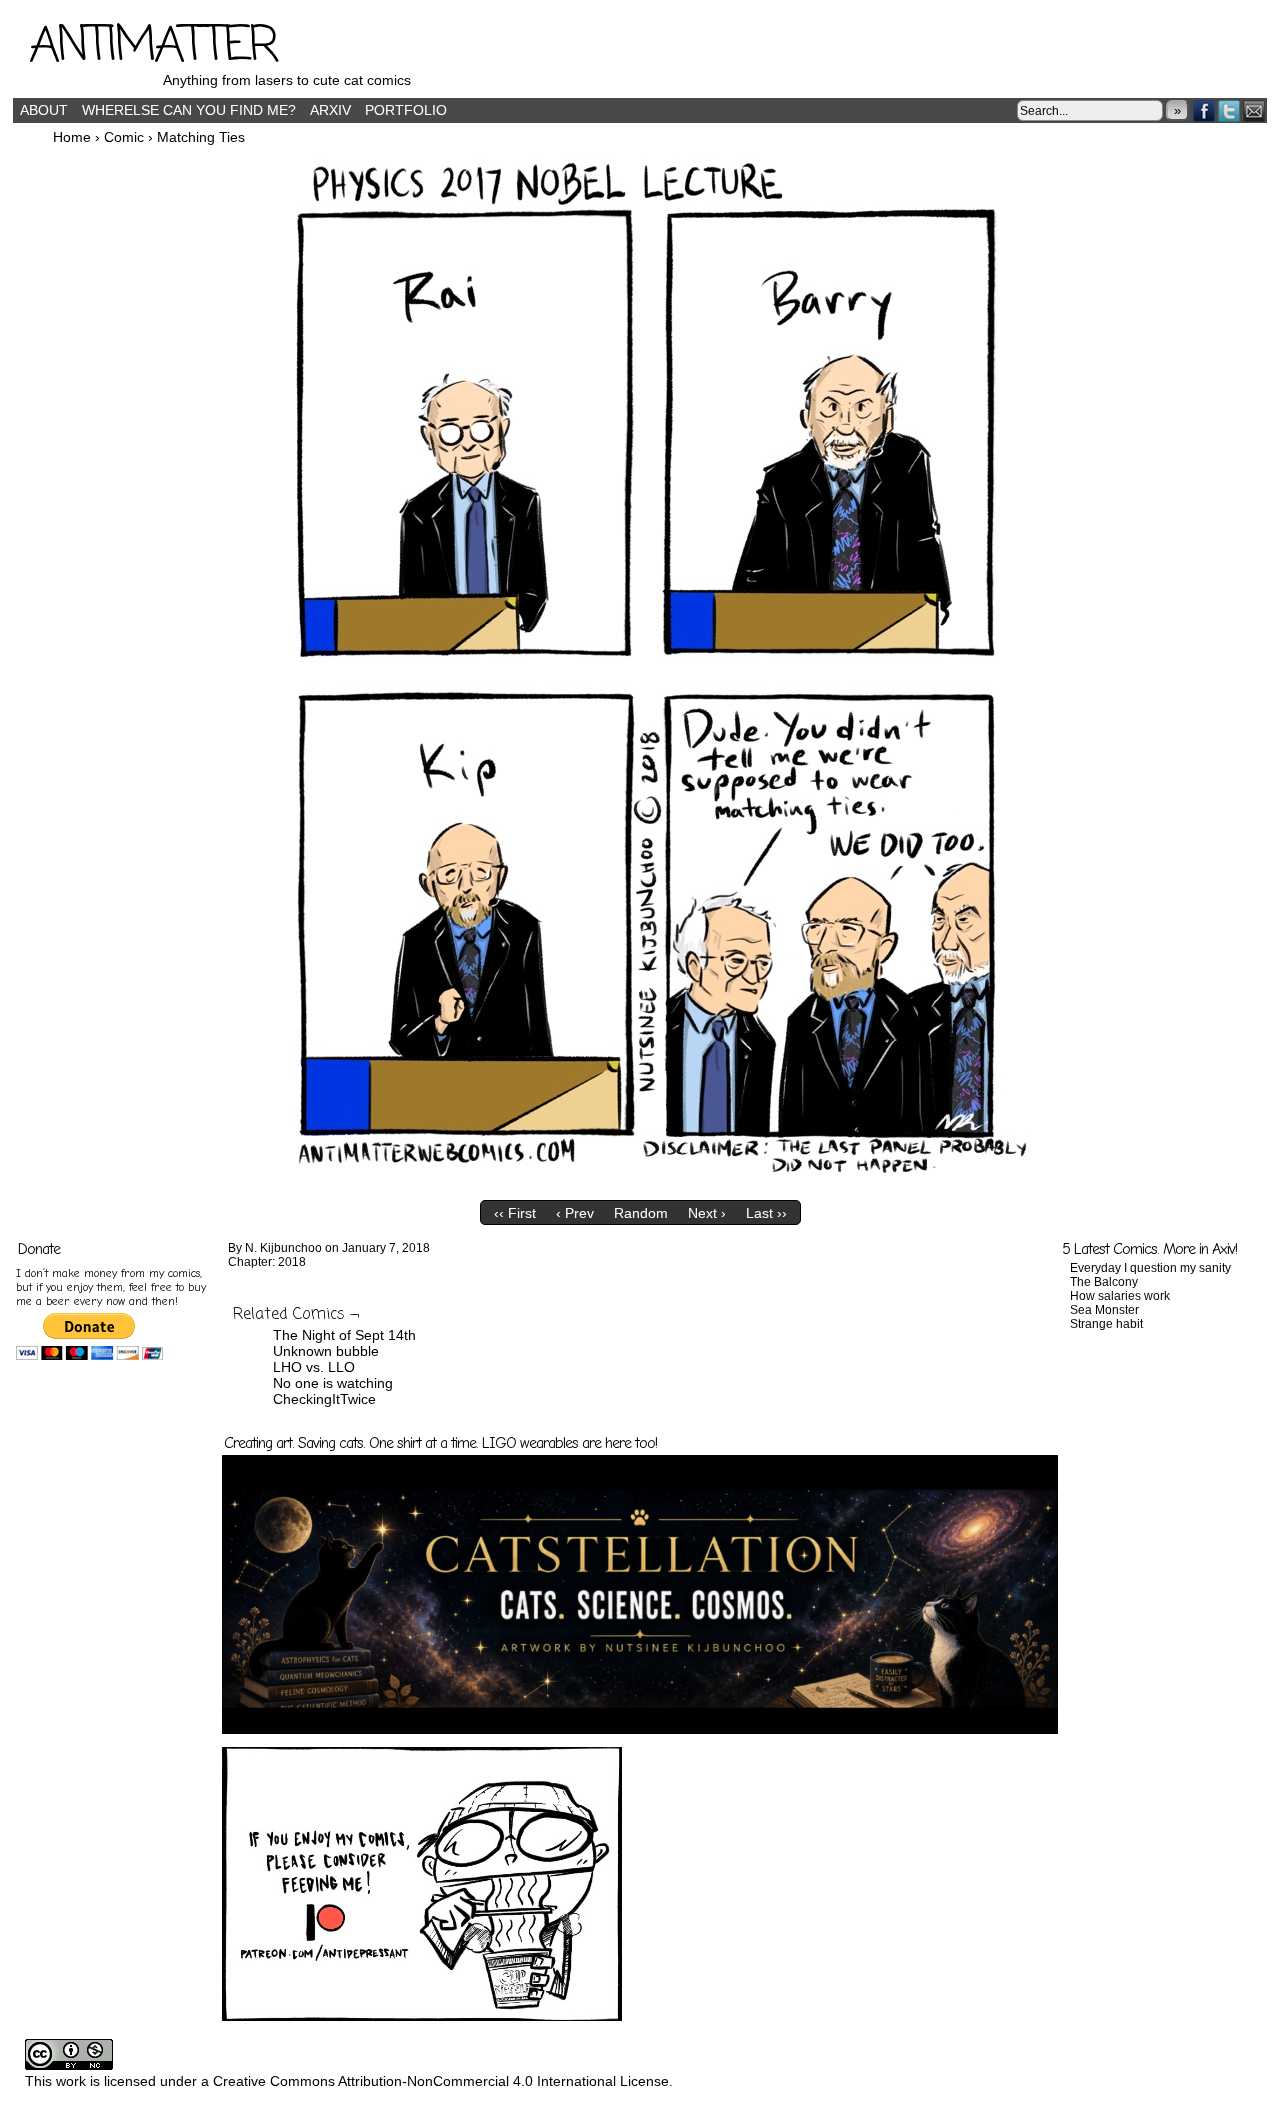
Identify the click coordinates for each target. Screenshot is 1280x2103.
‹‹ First (515, 1213)
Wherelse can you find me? (189, 110)
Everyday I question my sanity (1150, 1268)
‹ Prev (575, 1213)
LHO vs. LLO (314, 1367)
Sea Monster (1104, 1310)
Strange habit (1106, 1324)
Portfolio (406, 110)
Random (641, 1213)
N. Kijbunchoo (283, 1248)
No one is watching (333, 1383)
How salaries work (1120, 1296)
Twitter (1229, 110)
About (44, 110)
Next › (707, 1213)
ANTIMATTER (153, 47)
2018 (292, 1262)
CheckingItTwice (324, 1399)
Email (1254, 110)
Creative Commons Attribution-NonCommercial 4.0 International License (441, 2081)
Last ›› (766, 1213)
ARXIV (330, 110)
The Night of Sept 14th (344, 1335)
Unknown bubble (326, 1351)
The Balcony (1104, 1282)
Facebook (1204, 110)
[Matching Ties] (640, 1186)
